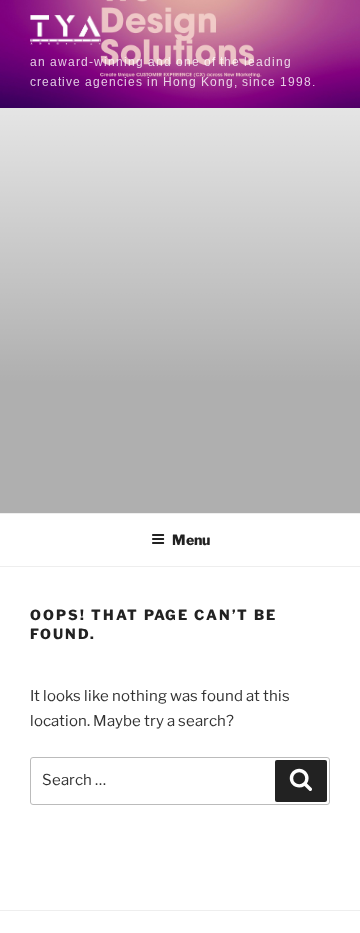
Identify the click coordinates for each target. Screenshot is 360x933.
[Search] (301, 781)
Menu (191, 539)
